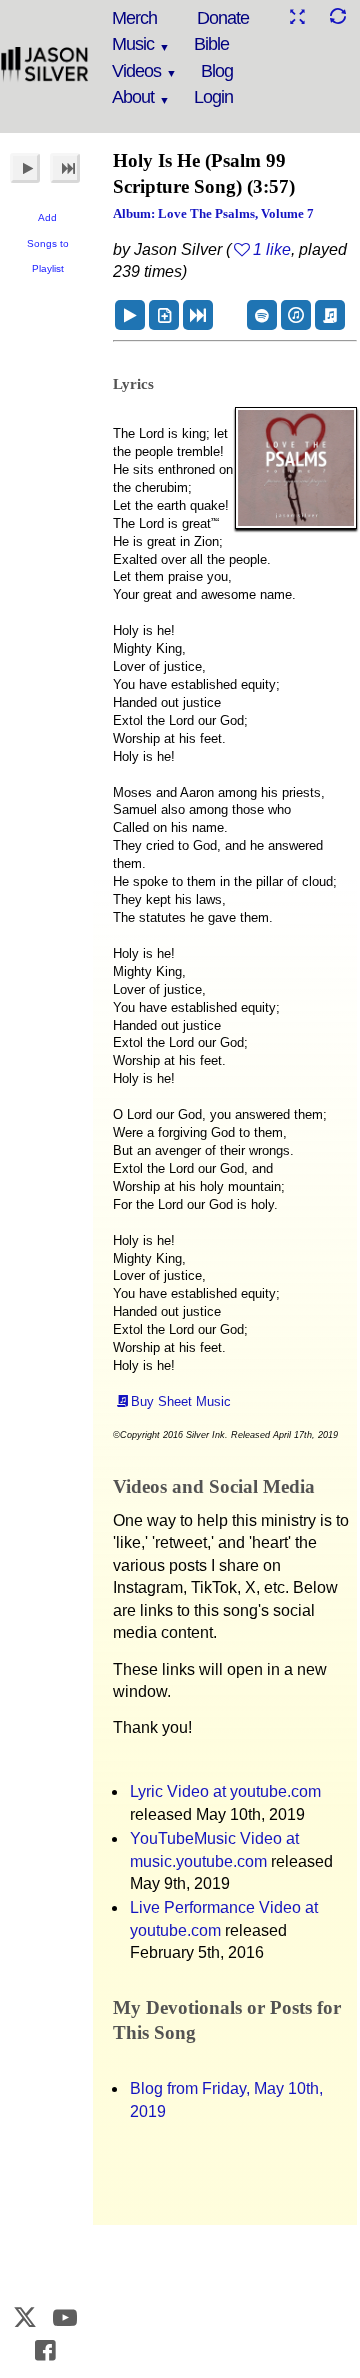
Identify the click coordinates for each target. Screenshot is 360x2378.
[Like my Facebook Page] (45, 2350)
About (133, 97)
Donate (223, 18)
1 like (272, 249)
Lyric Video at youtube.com (225, 1791)
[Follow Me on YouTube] (66, 2317)
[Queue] (164, 315)
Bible (211, 44)
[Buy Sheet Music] (330, 315)
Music (133, 44)
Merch (134, 18)
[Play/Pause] (25, 168)
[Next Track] (65, 168)
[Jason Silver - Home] (45, 65)
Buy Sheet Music (181, 1401)
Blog (217, 71)
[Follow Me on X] (25, 2317)
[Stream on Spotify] (262, 315)
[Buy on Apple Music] (296, 315)
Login (213, 97)
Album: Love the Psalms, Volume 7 (213, 213)
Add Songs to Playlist (48, 243)
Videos (136, 71)
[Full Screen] (297, 16)
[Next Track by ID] (198, 315)
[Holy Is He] (130, 315)
